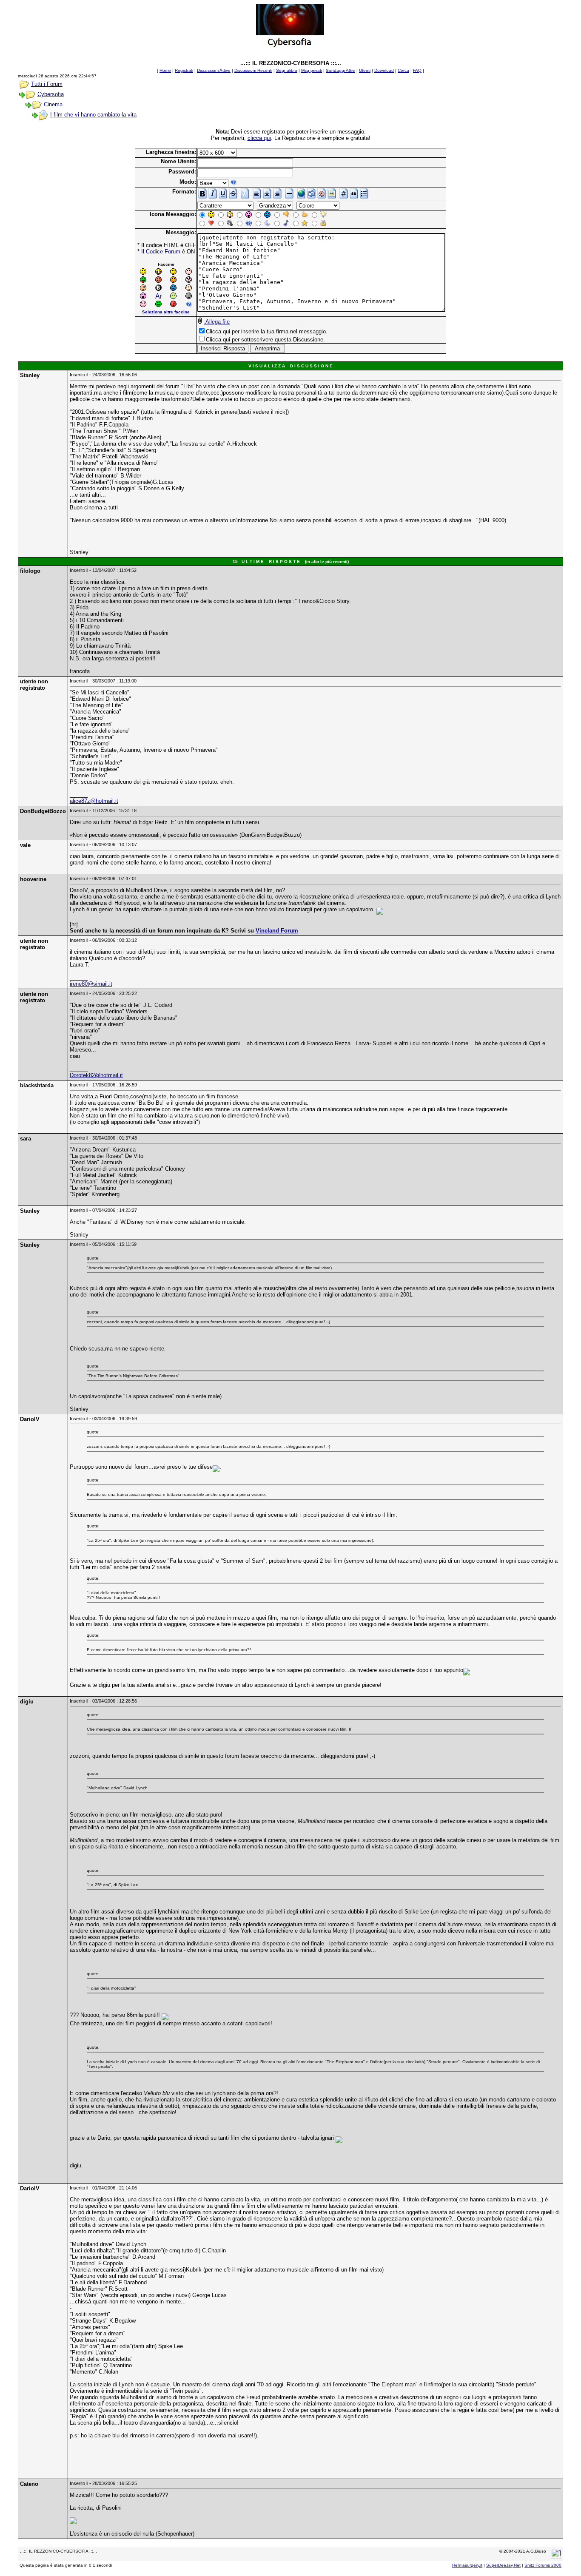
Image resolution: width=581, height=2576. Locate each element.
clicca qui (259, 138)
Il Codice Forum (161, 252)
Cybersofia (51, 94)
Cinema (53, 104)
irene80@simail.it (91, 984)
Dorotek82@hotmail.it (96, 1075)
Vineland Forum (277, 931)
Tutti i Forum (47, 84)
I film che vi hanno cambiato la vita (93, 115)
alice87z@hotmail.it (94, 801)
